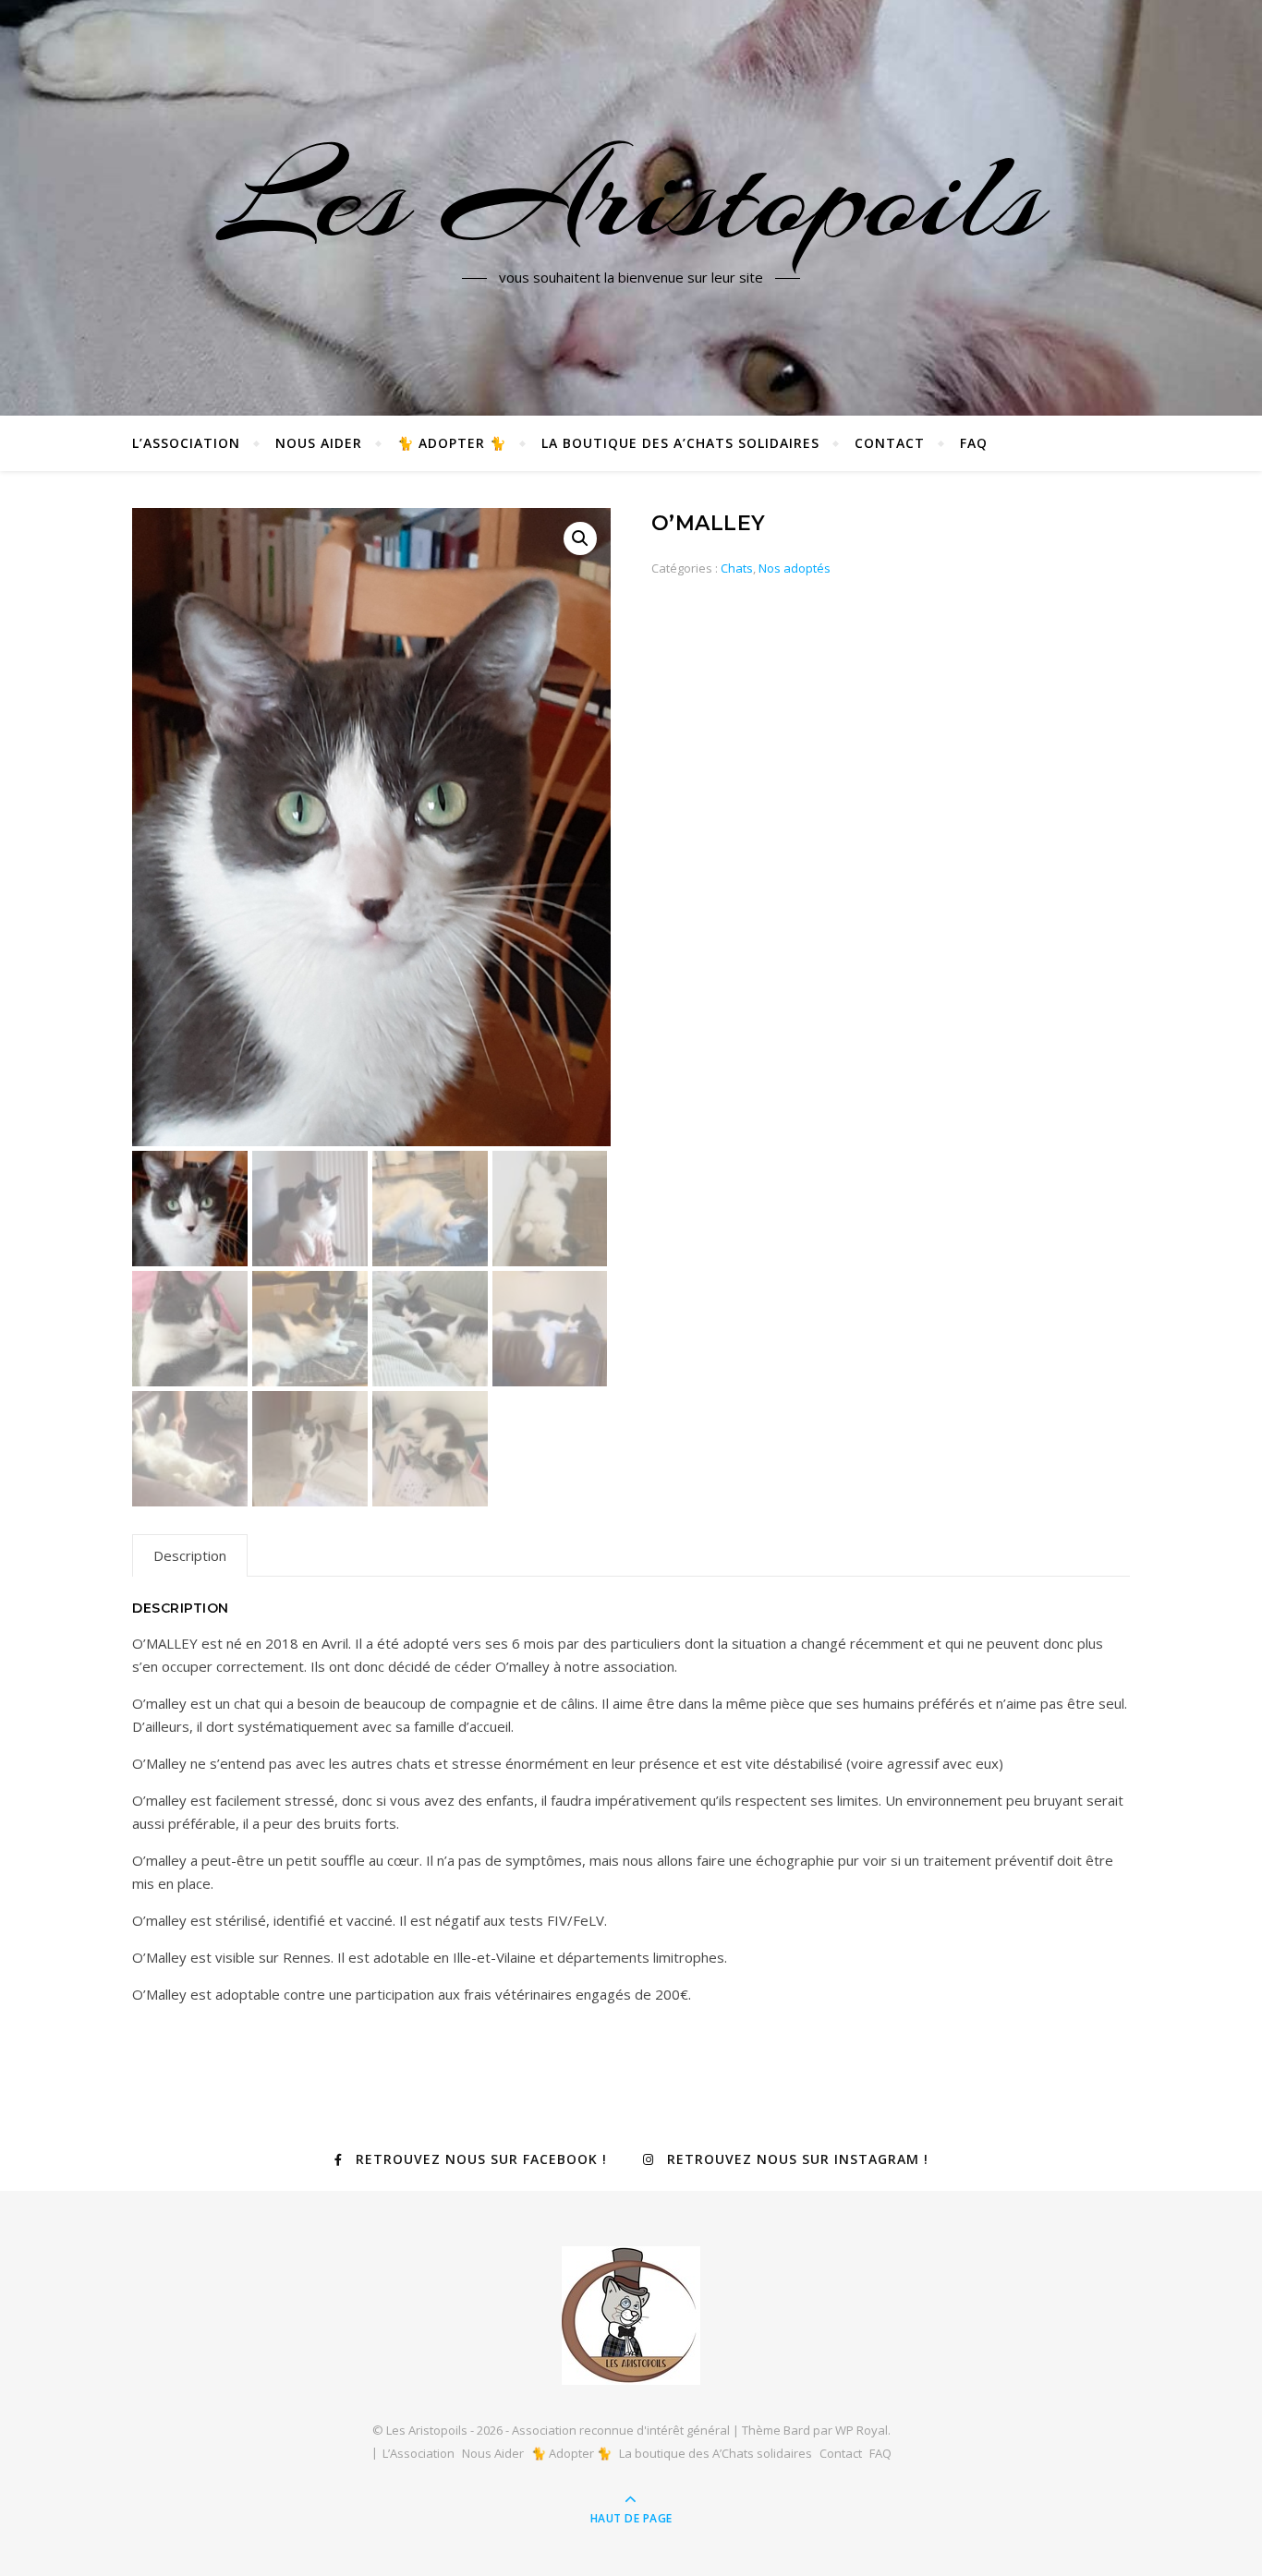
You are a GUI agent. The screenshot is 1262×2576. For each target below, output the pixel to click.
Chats (737, 568)
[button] (580, 538)
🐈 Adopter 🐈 (452, 443)
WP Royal (862, 2430)
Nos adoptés (795, 568)
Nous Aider (319, 443)
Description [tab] (190, 1555)
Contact (890, 443)
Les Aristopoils (631, 197)
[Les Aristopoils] (631, 2316)
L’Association (186, 443)
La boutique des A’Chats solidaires (680, 443)
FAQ (974, 443)
